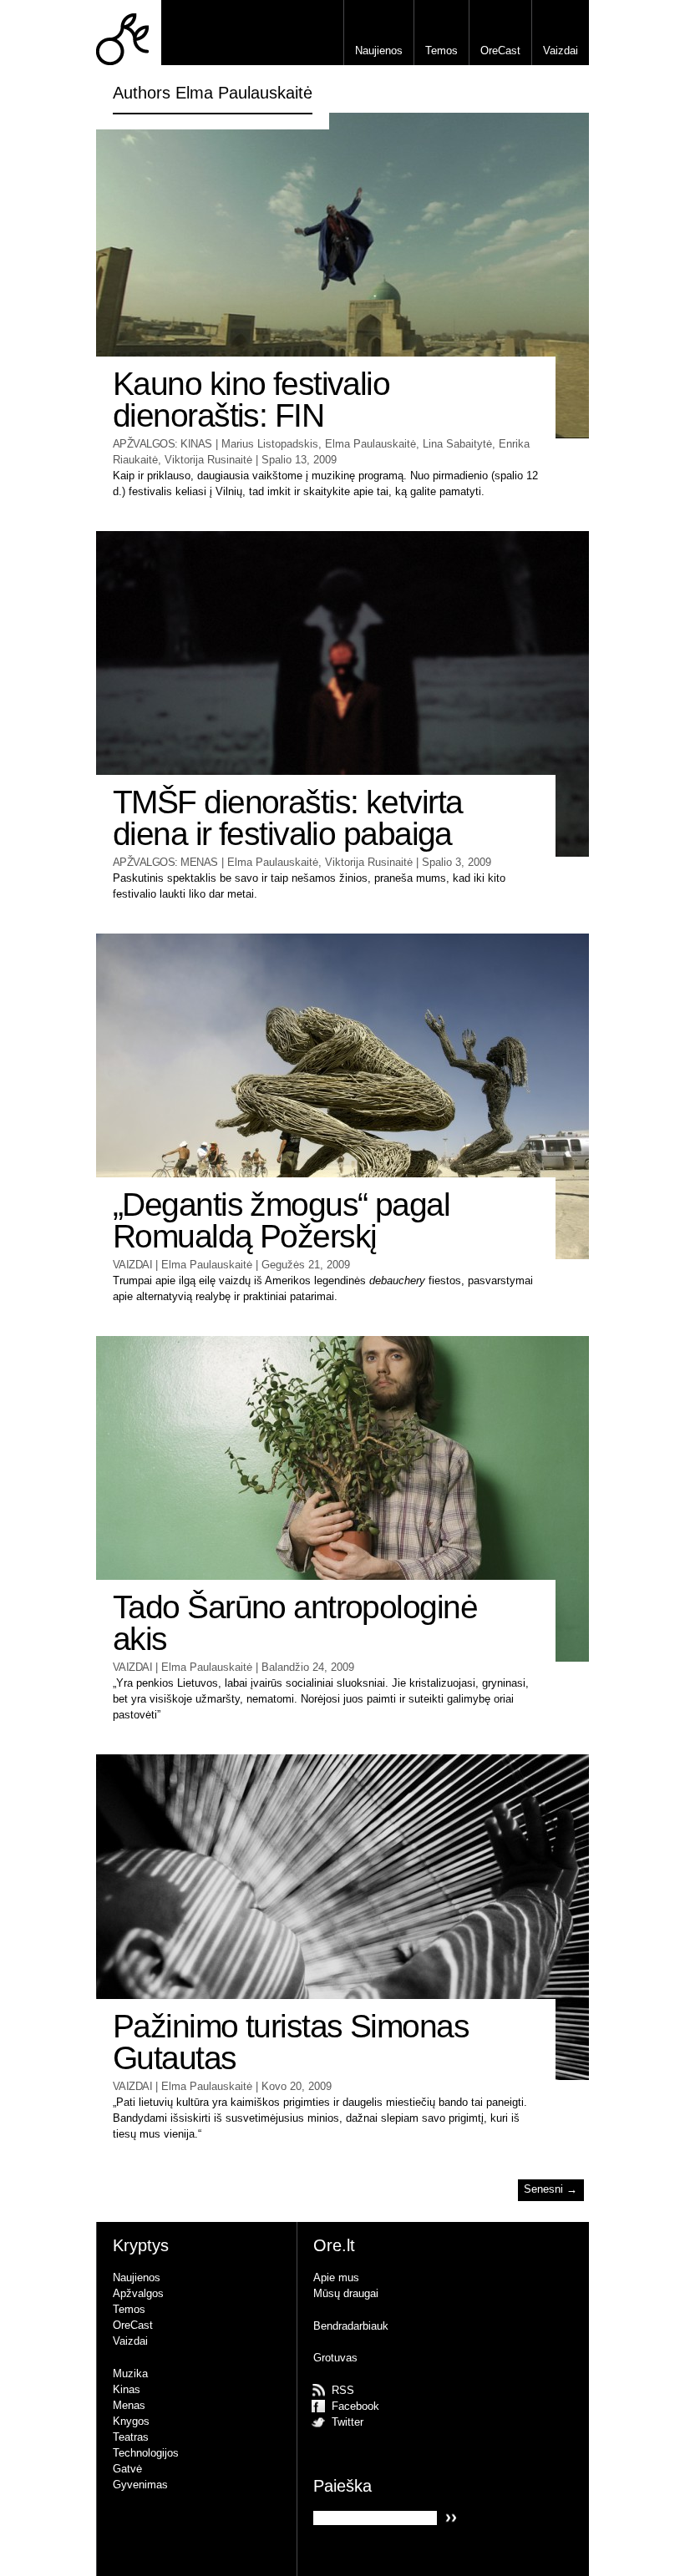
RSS (343, 2390)
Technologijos (146, 2453)
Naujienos (379, 51)
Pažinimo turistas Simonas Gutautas (291, 2042)
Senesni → (551, 2190)
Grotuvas (335, 2358)
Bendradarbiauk (351, 2326)
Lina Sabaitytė (457, 444)
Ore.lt (129, 33)
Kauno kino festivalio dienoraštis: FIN (251, 400)
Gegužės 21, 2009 (306, 1265)
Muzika (130, 2374)
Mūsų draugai (346, 2293)
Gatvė (127, 2469)
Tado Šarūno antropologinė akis (295, 1623)
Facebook (355, 2406)
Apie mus (336, 2277)
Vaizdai (561, 51)
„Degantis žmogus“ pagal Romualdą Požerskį (281, 1221)
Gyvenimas (140, 2485)
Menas (199, 862)
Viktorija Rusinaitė (208, 460)
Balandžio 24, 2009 (308, 1667)
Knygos (131, 2421)
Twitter (348, 2422)
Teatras (131, 2437)
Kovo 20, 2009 (297, 2086)
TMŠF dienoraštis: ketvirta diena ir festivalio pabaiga (287, 818)
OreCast (500, 51)
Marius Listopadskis (270, 444)
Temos (441, 51)
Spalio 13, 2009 (299, 460)
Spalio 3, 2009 (457, 862)
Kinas (196, 444)
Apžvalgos (144, 444)
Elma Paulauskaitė (370, 444)
